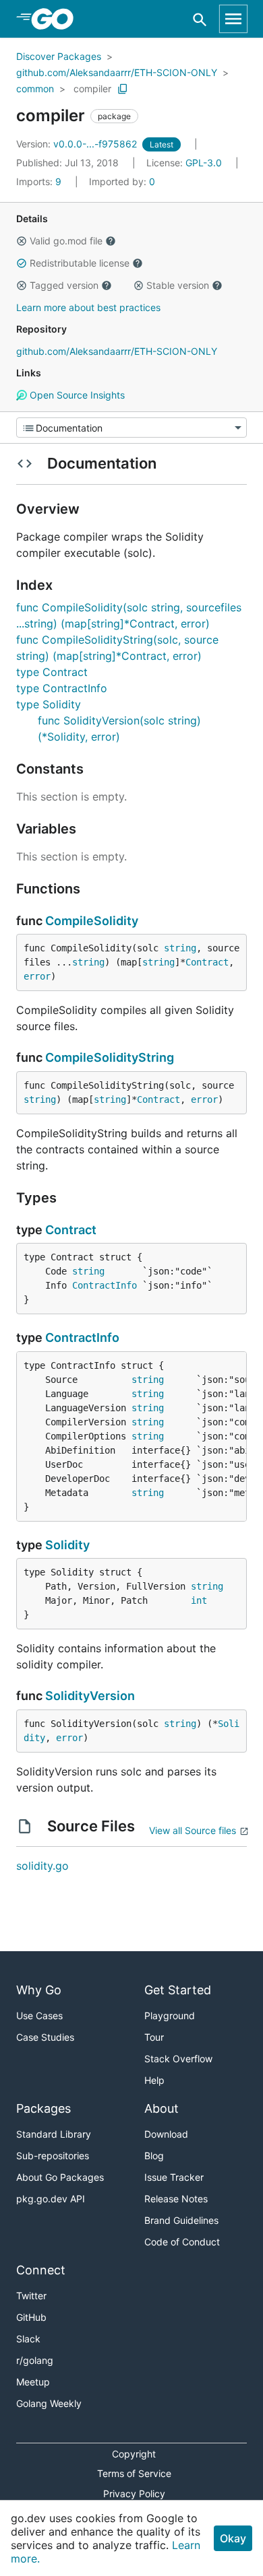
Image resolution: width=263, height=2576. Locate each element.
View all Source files (193, 1830)
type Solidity (49, 704)
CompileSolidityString (110, 1057)
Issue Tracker (174, 2177)
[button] (22, 241)
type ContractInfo (62, 688)
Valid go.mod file (66, 241)
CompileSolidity (92, 921)
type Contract (52, 672)
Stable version (178, 285)
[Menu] (131, 428)
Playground (170, 2015)
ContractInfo (105, 1285)
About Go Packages (60, 2177)
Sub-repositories (53, 2156)
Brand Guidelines (181, 2220)
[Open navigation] (233, 19)
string (180, 948)
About (162, 2108)
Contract (207, 962)
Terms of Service (134, 2473)
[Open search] (200, 19)
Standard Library (54, 2134)
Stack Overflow (178, 2059)
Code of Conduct (182, 2242)
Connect (41, 2270)
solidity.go (42, 1866)
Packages (43, 2108)
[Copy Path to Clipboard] (123, 89)
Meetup (33, 2382)
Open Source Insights (76, 395)
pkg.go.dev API (51, 2199)
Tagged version (64, 285)
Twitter (31, 2296)
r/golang (35, 2360)
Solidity (67, 1545)
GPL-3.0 (204, 163)
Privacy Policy (134, 2494)
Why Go (39, 1990)
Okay (233, 2538)
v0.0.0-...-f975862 (78, 144)
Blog (154, 2156)
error (37, 976)
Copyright (134, 2454)
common (35, 89)
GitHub (31, 2317)
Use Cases (39, 2015)
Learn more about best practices (88, 307)
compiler (92, 89)
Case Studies (45, 2037)
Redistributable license (80, 263)
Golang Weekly (49, 2403)
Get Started (178, 1990)
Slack (28, 2339)
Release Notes (176, 2199)
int (199, 1600)
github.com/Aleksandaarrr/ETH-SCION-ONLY (117, 72)
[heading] (57, 19)
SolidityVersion (90, 1696)
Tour (154, 2037)
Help (154, 2080)
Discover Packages (59, 56)
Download (166, 2134)
